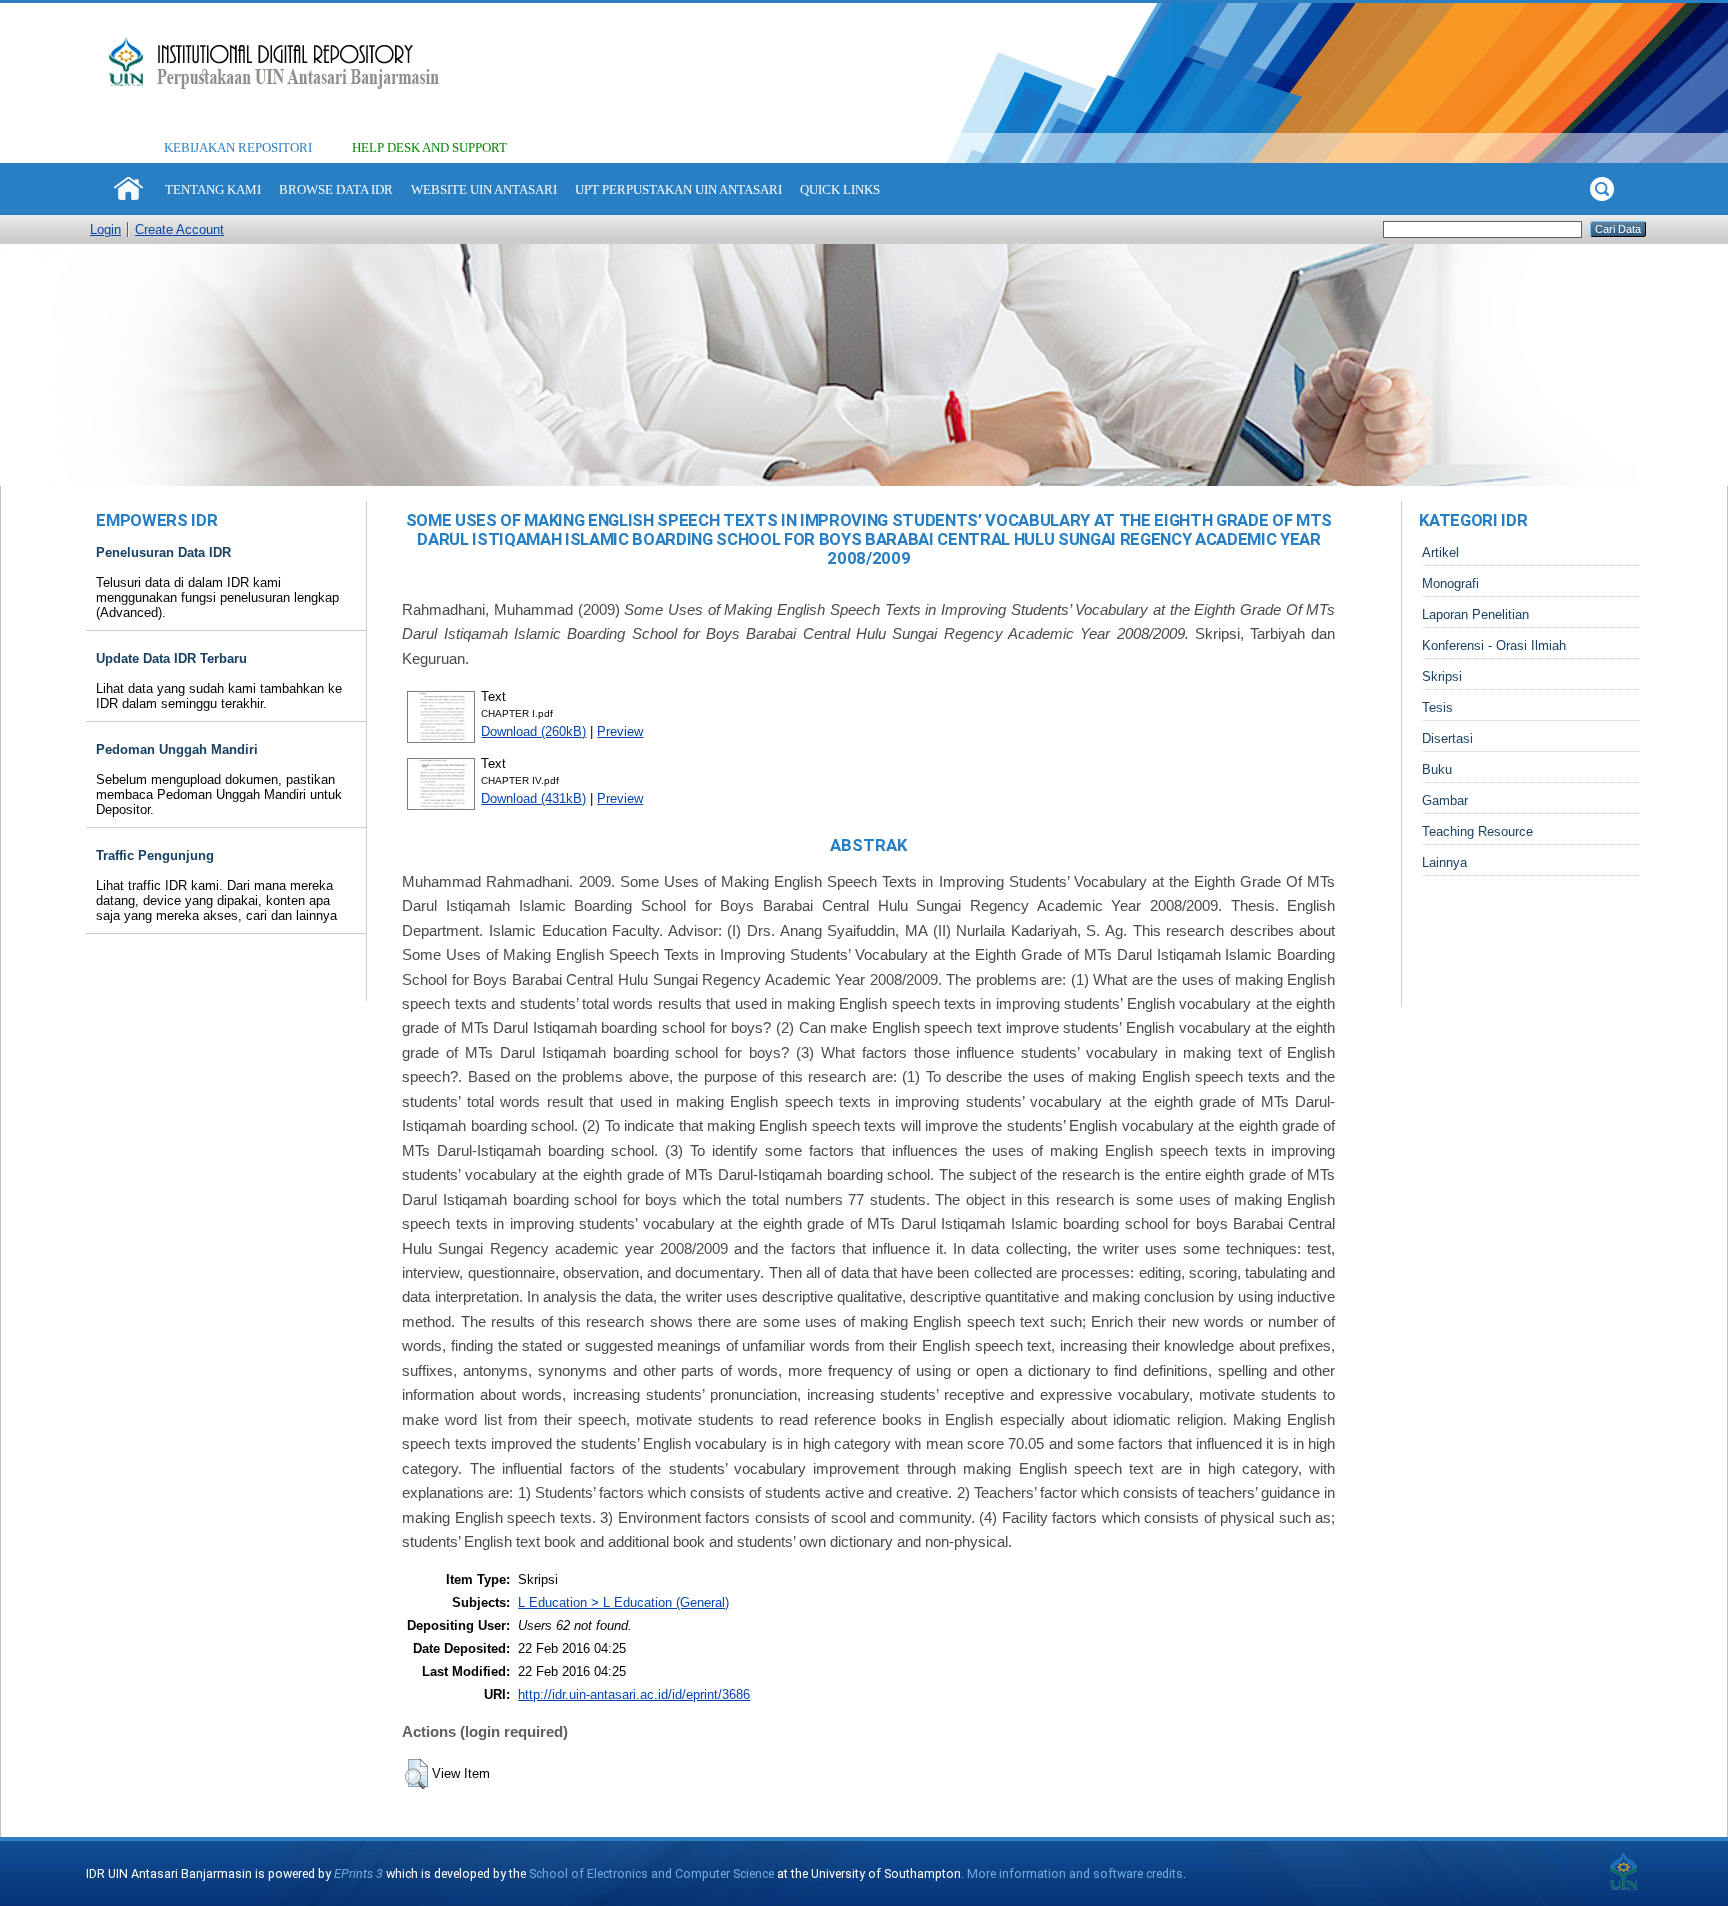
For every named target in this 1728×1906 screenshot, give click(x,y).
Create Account (179, 229)
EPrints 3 (358, 1873)
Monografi (1450, 583)
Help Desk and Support (429, 147)
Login (105, 229)
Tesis (1437, 707)
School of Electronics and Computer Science (651, 1873)
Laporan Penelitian (1475, 614)
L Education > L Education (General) (623, 1602)
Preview (620, 731)
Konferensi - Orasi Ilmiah (1494, 645)
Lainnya (1444, 862)
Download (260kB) (533, 731)
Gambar (1445, 800)
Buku (1437, 769)
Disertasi (1447, 738)
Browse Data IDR (336, 189)
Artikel (1440, 552)
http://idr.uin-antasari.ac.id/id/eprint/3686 (634, 1694)
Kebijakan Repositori (238, 147)
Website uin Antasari (484, 189)
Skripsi (1442, 676)
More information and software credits (1075, 1873)
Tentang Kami (213, 189)
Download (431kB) (533, 798)
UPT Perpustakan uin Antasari (678, 189)
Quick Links (840, 189)
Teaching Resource (1477, 831)
